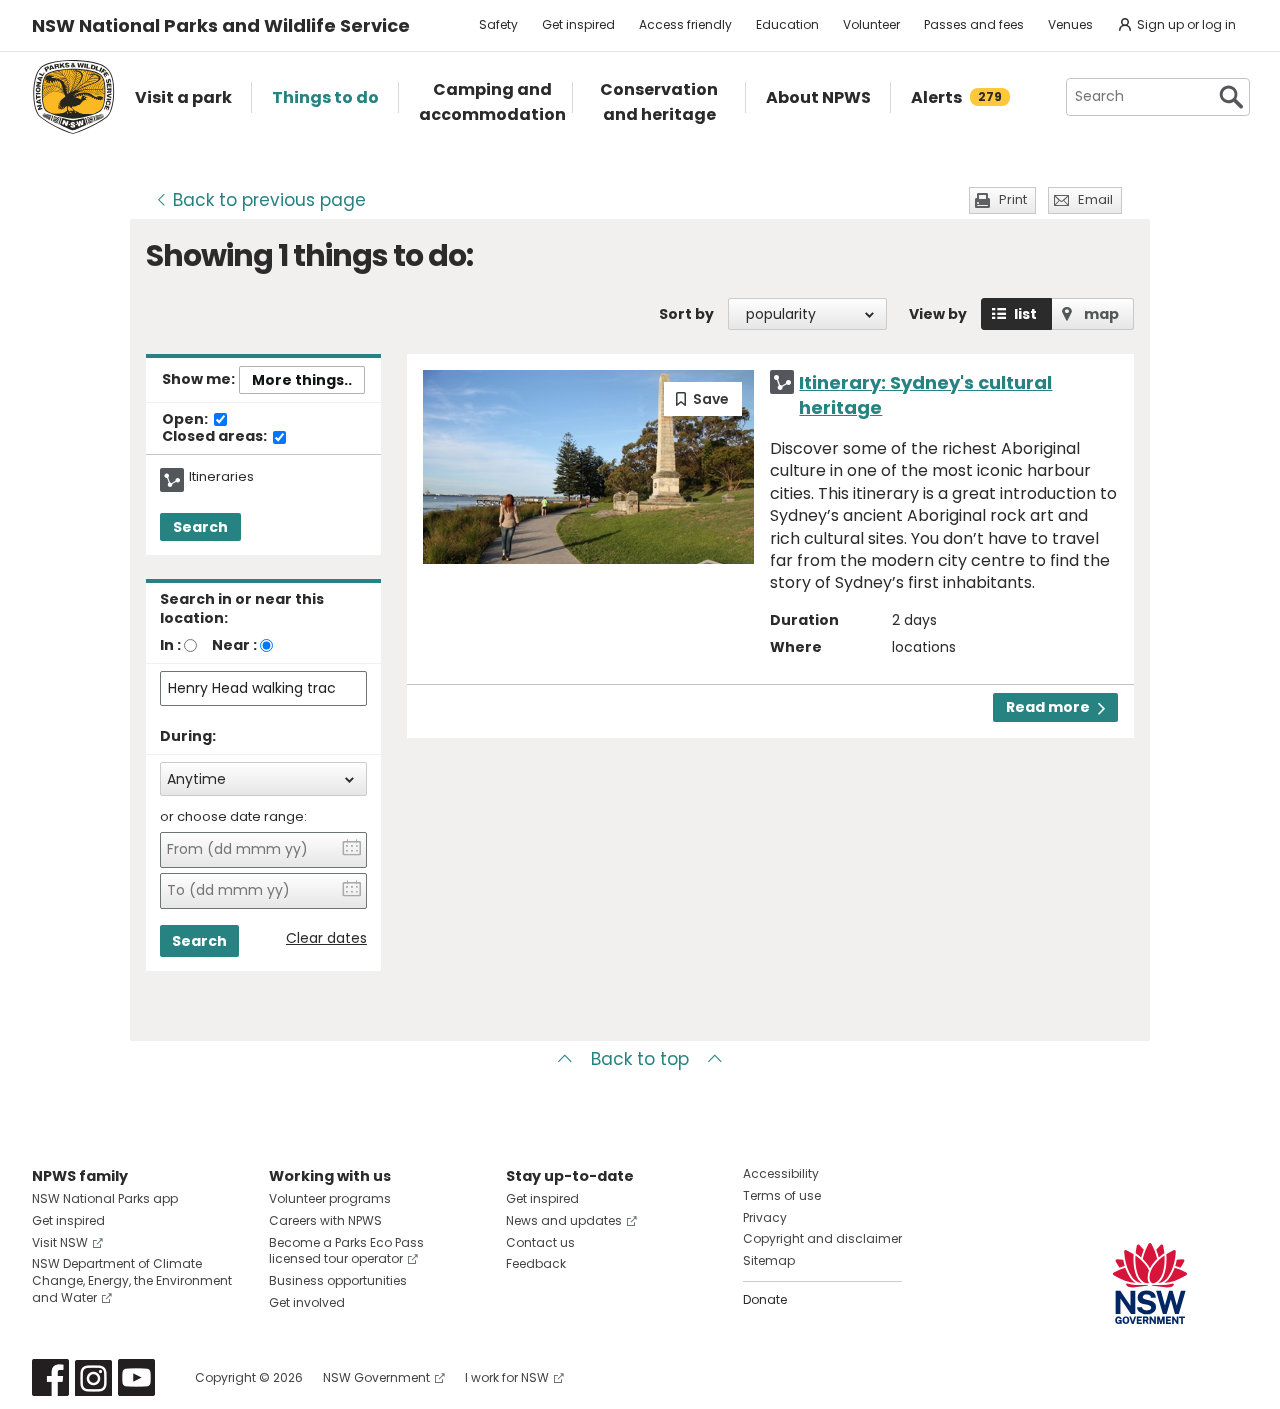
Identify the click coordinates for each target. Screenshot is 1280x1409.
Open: (186, 420)
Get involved (307, 1302)
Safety (498, 24)
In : (170, 645)
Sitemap (769, 1260)
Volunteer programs (330, 1198)
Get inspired (578, 24)
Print (1013, 199)
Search (200, 527)
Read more (1048, 707)
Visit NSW (60, 1242)
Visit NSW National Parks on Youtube (136, 1377)
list (1025, 314)
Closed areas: (216, 437)
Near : (234, 645)
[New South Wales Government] (1150, 1283)
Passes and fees (974, 24)
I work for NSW (507, 1377)
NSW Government (376, 1377)
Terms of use (782, 1195)
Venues (1070, 24)
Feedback (536, 1263)
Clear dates (326, 938)
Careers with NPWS (325, 1220)
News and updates (564, 1220)
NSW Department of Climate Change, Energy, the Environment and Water (132, 1280)
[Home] (73, 97)
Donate (765, 1299)
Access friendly (685, 24)
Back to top (640, 1059)
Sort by (686, 314)
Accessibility (781, 1173)
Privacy (765, 1217)
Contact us (540, 1242)
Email (1095, 199)
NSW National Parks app (105, 1198)
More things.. (302, 380)
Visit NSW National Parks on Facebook (50, 1377)
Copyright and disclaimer (822, 1238)
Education (787, 24)
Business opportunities (338, 1280)
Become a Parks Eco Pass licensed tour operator (346, 1251)
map (1101, 314)
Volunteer (871, 24)
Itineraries (221, 477)
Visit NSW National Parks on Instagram (93, 1377)
